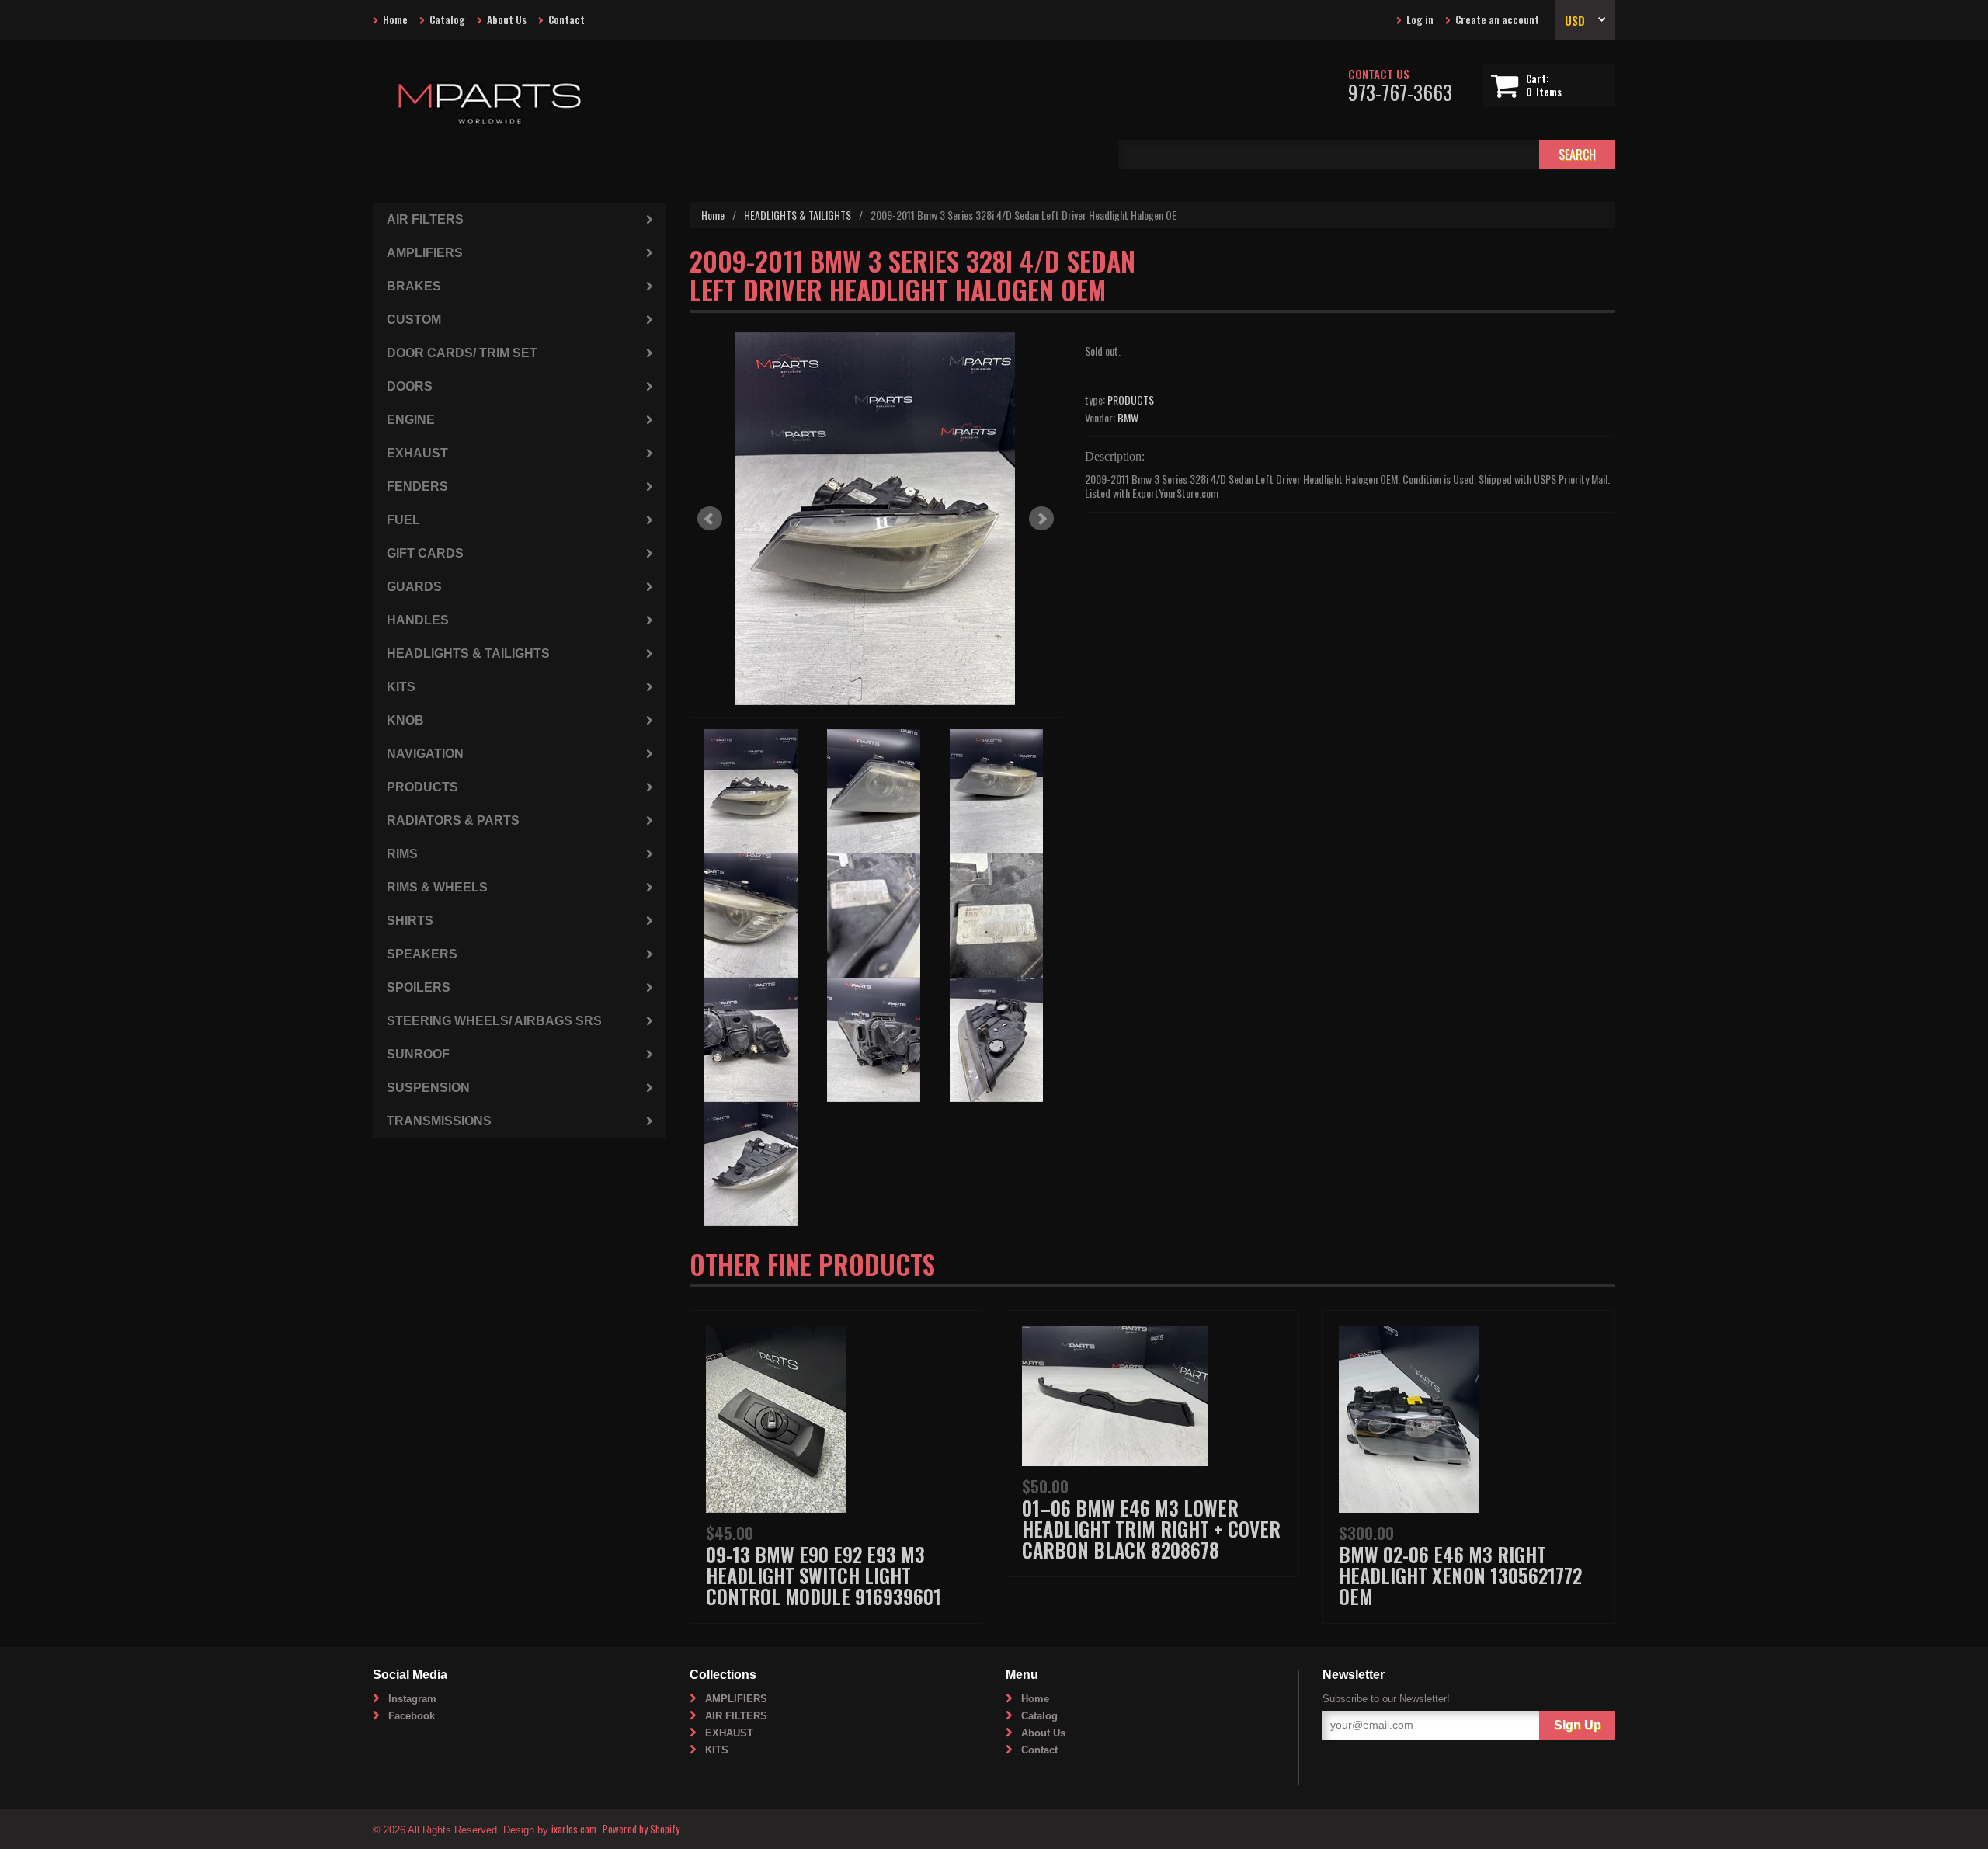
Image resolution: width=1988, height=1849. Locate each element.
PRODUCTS (1131, 400)
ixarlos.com (574, 1829)
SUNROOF (418, 1054)
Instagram (412, 1699)
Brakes (414, 286)
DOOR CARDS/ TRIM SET (462, 353)
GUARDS (414, 587)
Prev (710, 519)
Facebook (412, 1716)
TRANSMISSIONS (439, 1121)
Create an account (1497, 19)
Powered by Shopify (641, 1829)
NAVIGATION (425, 754)
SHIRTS (410, 921)
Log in (1420, 19)
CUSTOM (414, 320)
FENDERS (417, 487)
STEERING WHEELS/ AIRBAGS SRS (494, 1021)
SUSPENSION (428, 1088)
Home (395, 19)
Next (1041, 519)
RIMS (402, 854)
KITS (401, 687)
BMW (1128, 417)
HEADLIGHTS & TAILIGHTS (798, 215)
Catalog (447, 19)
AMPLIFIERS (425, 253)
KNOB (405, 720)
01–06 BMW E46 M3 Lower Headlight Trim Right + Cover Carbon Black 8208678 (1151, 1529)
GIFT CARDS (425, 553)
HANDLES (418, 620)
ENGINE (411, 420)
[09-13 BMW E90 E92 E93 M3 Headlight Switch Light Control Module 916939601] (776, 1418)
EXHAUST (417, 453)
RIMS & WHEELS (437, 887)
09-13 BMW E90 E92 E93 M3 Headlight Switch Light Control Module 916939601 (824, 1575)
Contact (567, 19)
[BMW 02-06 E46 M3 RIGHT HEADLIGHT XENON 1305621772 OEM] (1409, 1418)
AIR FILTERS (425, 219)
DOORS (410, 386)
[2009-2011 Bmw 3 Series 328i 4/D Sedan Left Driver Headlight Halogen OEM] (876, 519)
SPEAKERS (422, 954)
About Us (507, 19)
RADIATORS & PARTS (453, 820)
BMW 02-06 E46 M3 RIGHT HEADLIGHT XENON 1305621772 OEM (1460, 1575)
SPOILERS (419, 987)
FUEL (403, 520)
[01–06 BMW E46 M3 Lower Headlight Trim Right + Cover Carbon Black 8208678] (1115, 1394)
